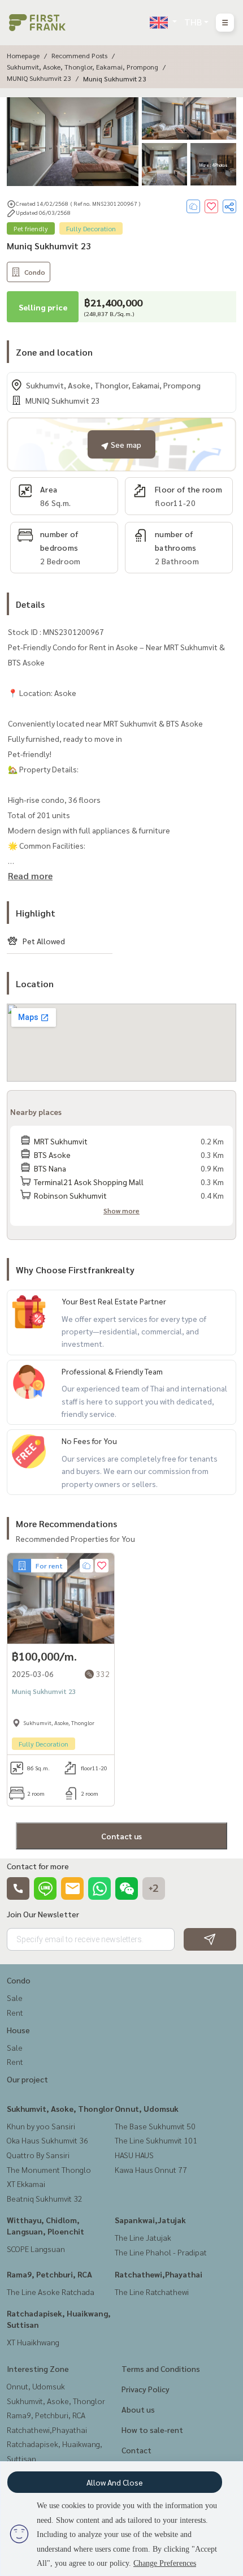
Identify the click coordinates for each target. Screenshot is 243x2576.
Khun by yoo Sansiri (41, 2126)
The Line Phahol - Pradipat (161, 2252)
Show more (121, 1211)
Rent (15, 2012)
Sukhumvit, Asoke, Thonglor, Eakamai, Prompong (83, 67)
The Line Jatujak (143, 2237)
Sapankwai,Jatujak (150, 2220)
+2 (154, 1888)
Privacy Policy (146, 2389)
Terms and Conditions (161, 2368)
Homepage (23, 55)
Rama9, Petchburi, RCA (49, 2274)
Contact (136, 2450)
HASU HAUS (134, 2155)
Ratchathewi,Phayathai (159, 2274)
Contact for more (38, 1866)
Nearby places (36, 1112)
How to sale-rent (152, 2430)
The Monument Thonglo (49, 2169)
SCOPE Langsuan (36, 2249)
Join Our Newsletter (43, 1914)
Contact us (121, 1836)
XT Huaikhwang (33, 2342)
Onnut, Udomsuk (147, 2108)
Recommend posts (79, 55)
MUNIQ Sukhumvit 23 (39, 78)
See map (125, 444)
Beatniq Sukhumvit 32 (45, 2198)
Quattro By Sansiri (38, 2155)
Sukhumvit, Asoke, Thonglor (60, 2108)
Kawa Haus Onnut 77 (151, 2169)
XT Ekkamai (26, 2184)
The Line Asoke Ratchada (51, 2292)
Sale (15, 1998)
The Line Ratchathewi (152, 2292)
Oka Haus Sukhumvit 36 (47, 2140)
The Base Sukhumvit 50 (155, 2126)
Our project (27, 2079)
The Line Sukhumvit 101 (156, 2140)
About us (138, 2409)
